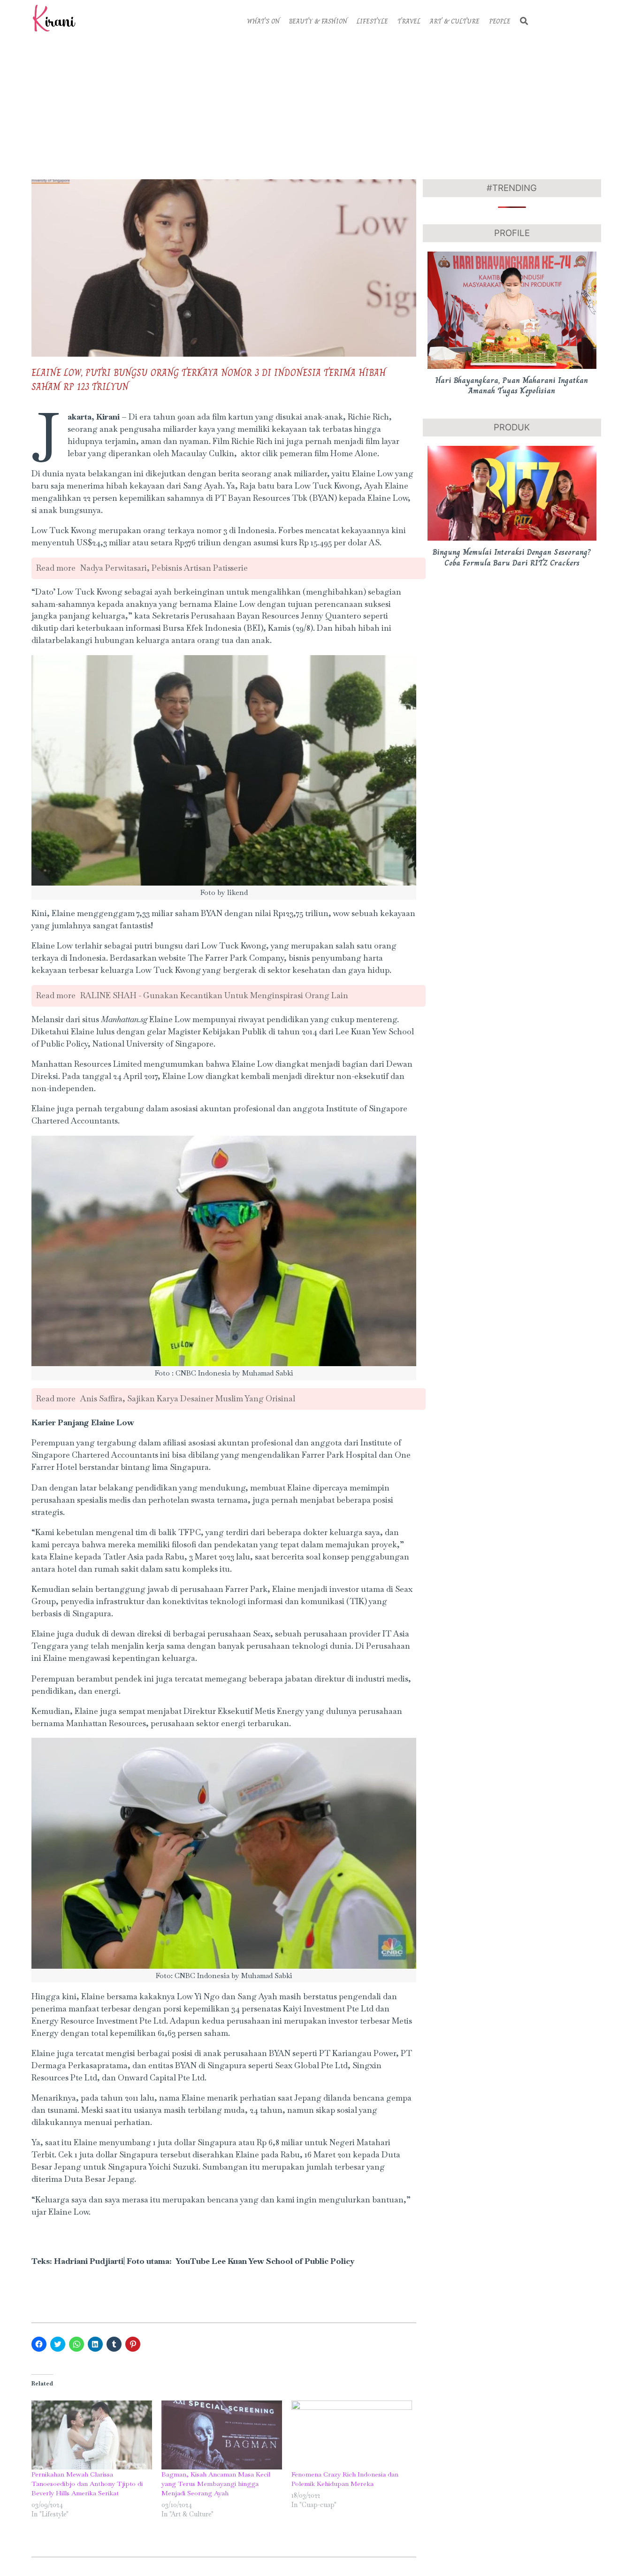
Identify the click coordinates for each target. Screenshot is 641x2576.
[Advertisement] (320, 107)
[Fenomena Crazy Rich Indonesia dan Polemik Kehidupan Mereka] (352, 2435)
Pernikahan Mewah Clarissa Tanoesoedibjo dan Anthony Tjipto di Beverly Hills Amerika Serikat (87, 2484)
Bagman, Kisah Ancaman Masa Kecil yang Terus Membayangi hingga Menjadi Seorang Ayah (216, 2484)
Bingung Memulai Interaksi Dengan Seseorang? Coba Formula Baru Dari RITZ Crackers (512, 557)
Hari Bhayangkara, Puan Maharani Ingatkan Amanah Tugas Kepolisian (512, 386)
